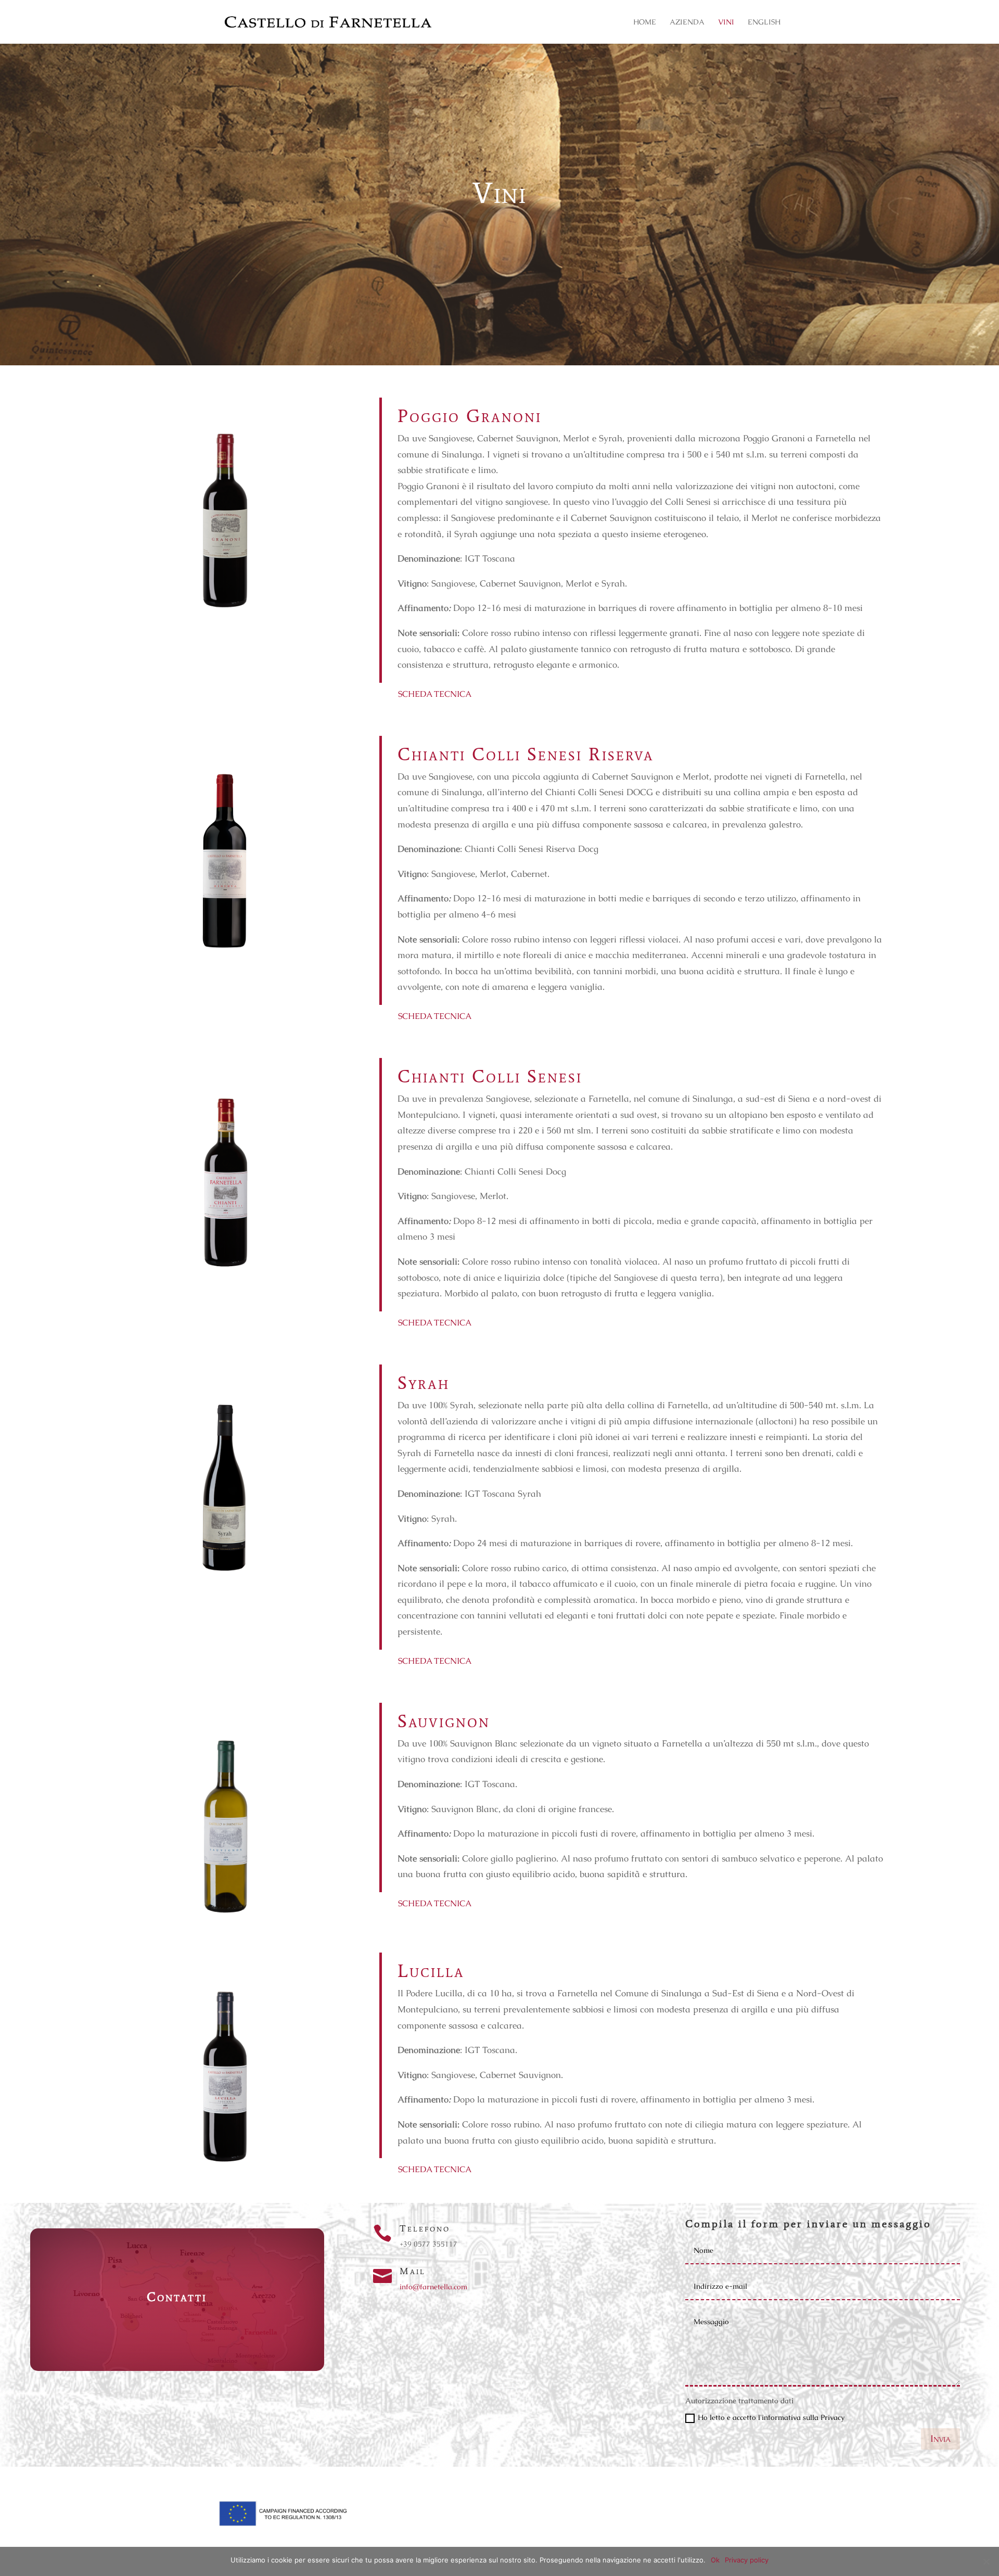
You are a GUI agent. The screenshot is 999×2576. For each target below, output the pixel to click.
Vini (726, 22)
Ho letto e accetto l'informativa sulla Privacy (771, 2417)
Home (645, 22)
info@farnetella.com (433, 2287)
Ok (715, 2560)
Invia (940, 2438)
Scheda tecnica (435, 694)
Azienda (687, 22)
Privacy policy (747, 2560)
